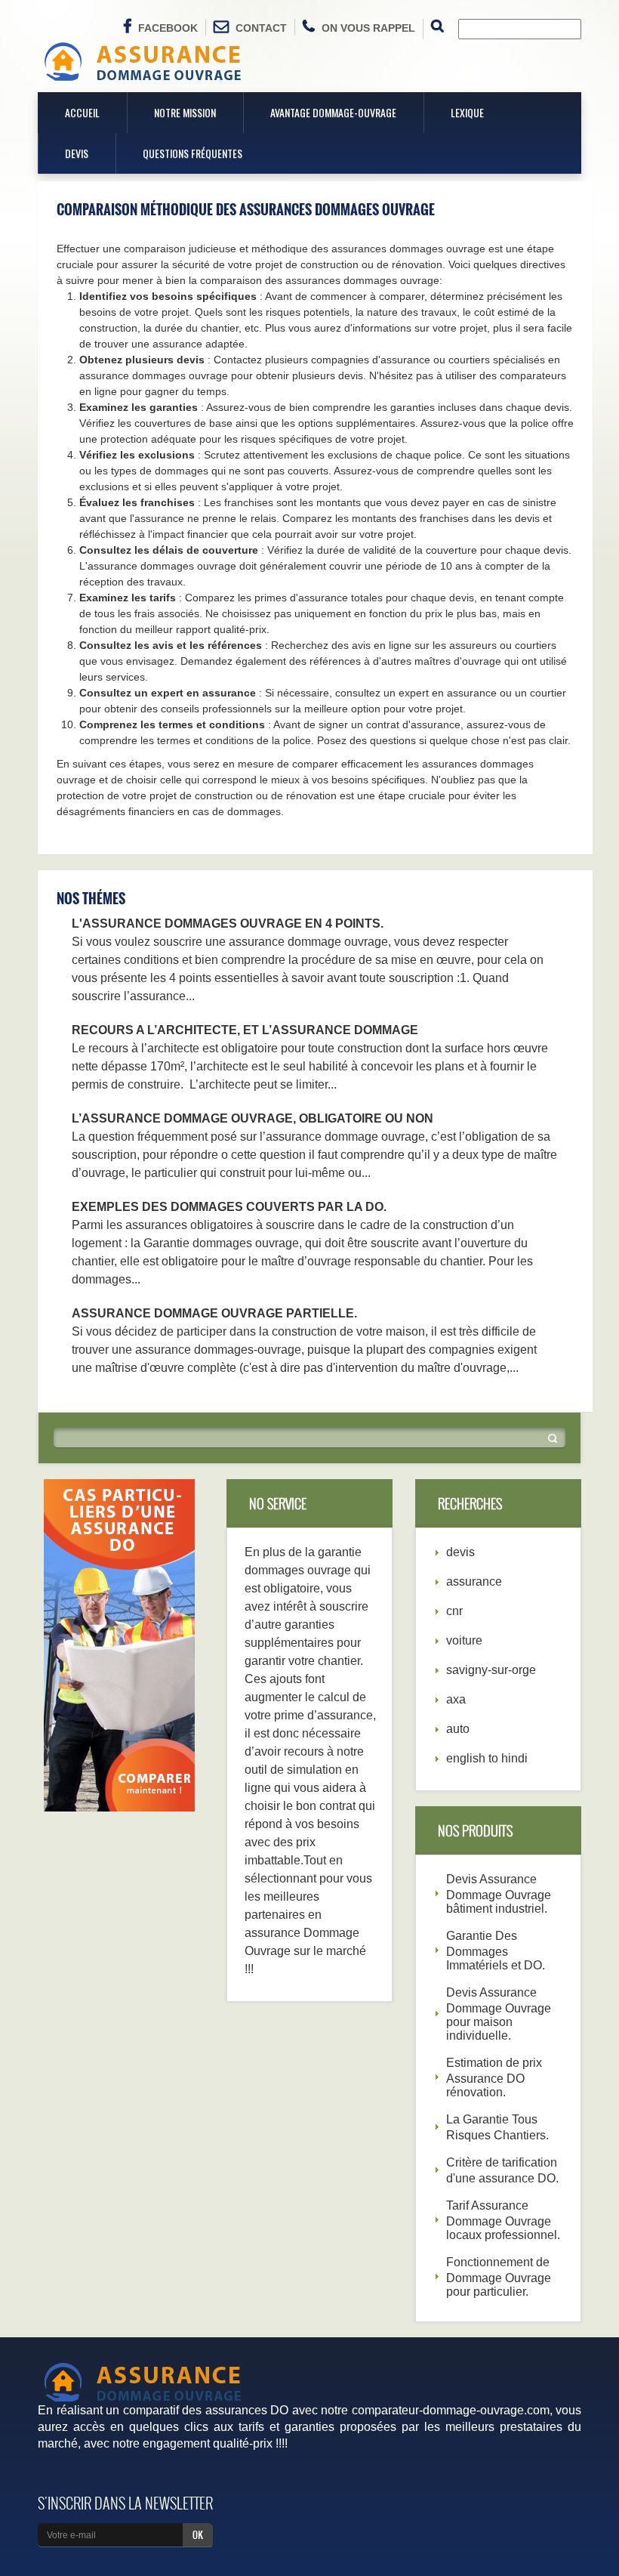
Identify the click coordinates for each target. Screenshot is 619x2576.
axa (456, 1699)
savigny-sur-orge (491, 1670)
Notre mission (185, 112)
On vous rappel (368, 28)
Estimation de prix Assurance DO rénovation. (494, 2077)
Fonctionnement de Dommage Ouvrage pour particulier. (499, 2277)
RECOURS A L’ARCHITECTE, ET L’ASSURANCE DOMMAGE (245, 1030)
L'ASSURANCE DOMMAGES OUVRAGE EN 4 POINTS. (228, 924)
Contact (261, 28)
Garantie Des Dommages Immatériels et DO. (496, 1951)
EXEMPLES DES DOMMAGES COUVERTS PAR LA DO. (229, 1207)
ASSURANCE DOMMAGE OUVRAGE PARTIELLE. (214, 1313)
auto (458, 1729)
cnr (454, 1611)
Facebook (168, 28)
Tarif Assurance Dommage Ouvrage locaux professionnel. (503, 2220)
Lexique (467, 112)
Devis (77, 153)
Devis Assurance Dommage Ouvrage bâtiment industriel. (499, 1894)
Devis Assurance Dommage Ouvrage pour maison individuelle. (499, 2014)
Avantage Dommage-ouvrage (333, 112)
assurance (474, 1581)
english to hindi (487, 1758)
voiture (464, 1640)
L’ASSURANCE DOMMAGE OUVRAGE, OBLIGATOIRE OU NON (253, 1118)
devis (460, 1552)
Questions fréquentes (192, 153)
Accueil (82, 112)
